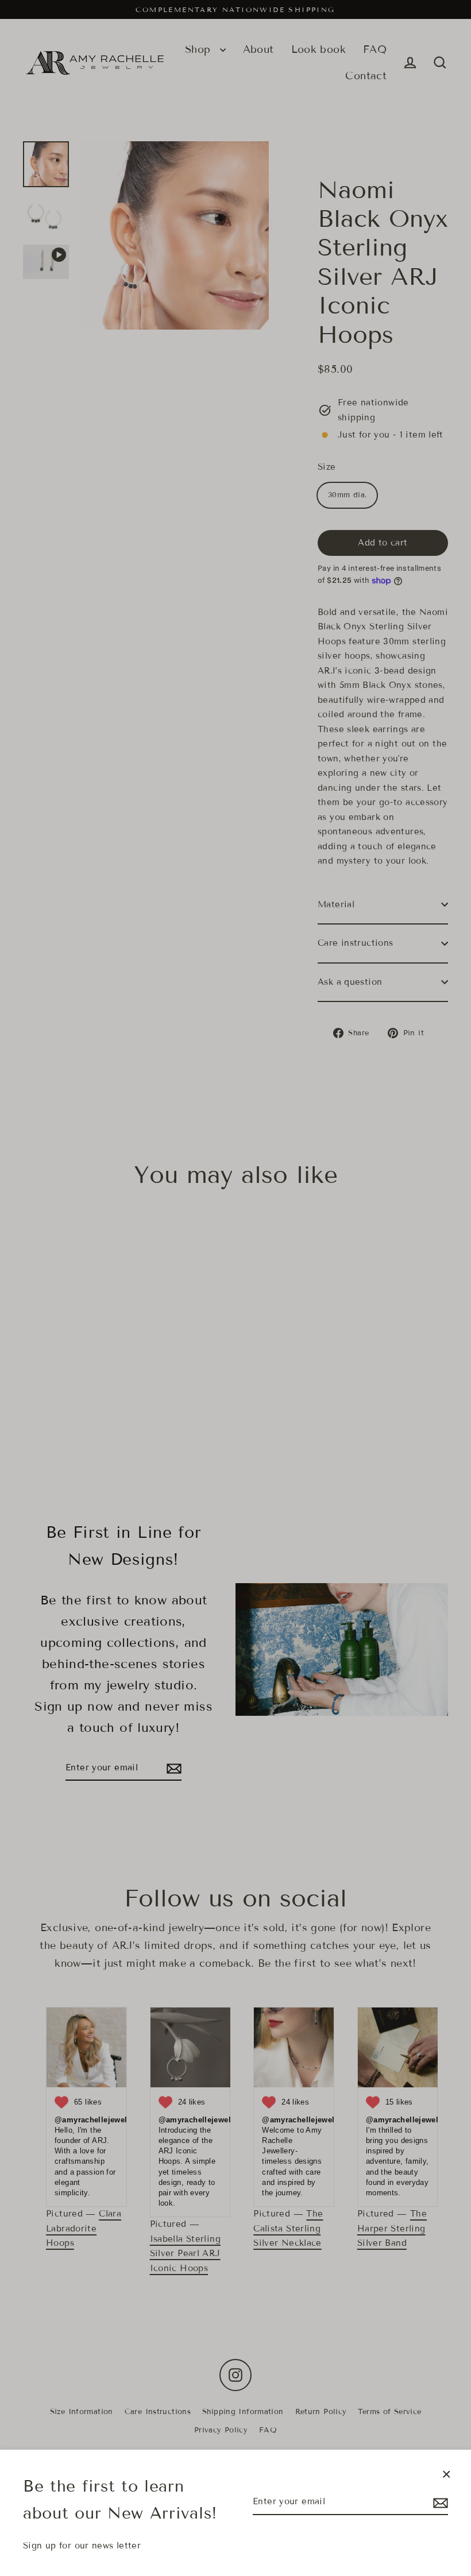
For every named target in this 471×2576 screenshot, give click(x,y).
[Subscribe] (439, 2502)
